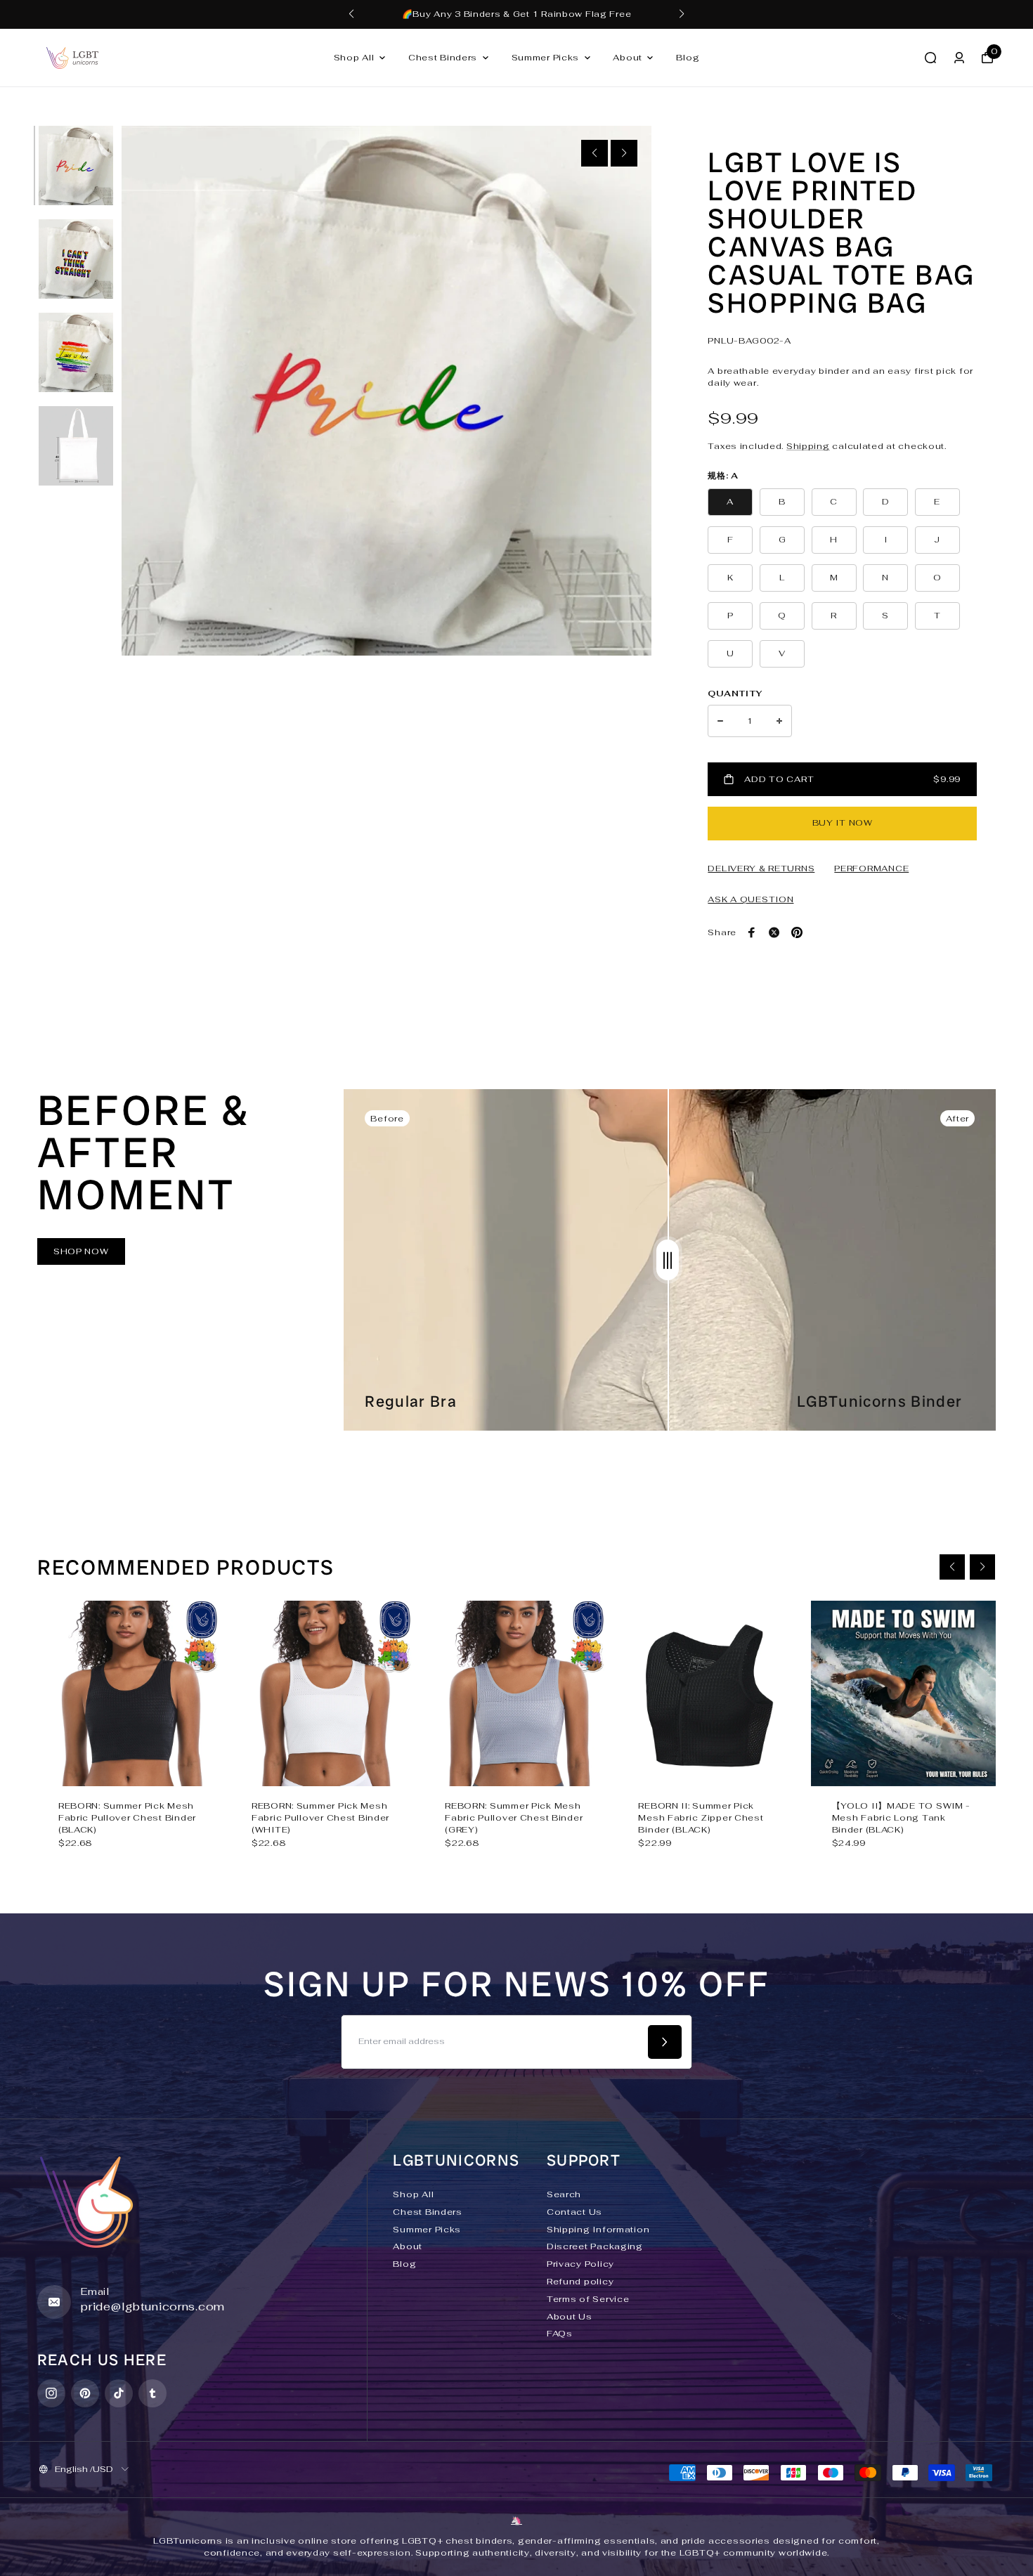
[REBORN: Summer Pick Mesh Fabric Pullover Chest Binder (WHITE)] (323, 1693)
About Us (570, 2317)
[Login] (959, 58)
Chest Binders (443, 58)
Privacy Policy (580, 2264)
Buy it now (843, 823)
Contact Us (574, 2212)
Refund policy (580, 2282)
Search (564, 2194)
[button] (351, 14)
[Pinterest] (797, 932)
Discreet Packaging (595, 2246)
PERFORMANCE (871, 869)
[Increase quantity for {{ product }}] (779, 721)
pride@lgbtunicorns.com (153, 2307)
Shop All (354, 58)
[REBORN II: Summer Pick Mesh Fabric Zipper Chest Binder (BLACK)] (709, 1693)
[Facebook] (752, 932)
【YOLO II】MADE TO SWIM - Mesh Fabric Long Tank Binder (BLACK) (902, 1818)
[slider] (668, 1260)
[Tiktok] (119, 2393)
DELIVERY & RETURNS (761, 869)
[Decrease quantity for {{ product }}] (720, 721)
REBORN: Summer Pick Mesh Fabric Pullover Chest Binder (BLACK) (127, 1818)
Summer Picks (546, 58)
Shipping (808, 446)
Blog (688, 58)
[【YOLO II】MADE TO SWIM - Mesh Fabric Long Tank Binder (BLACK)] (903, 1693)
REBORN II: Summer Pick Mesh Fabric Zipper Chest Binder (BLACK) (701, 1818)
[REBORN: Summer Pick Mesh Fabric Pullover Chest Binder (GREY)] (516, 1693)
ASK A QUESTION (751, 899)
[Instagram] (51, 2393)
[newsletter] (665, 2042)
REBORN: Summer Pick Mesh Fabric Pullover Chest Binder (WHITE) (320, 1818)
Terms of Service (588, 2299)
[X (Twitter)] (774, 932)
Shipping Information (598, 2230)
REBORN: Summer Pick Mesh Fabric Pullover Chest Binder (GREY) (514, 1818)
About (628, 58)
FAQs (560, 2334)
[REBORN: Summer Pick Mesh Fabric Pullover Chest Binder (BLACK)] (130, 1693)
